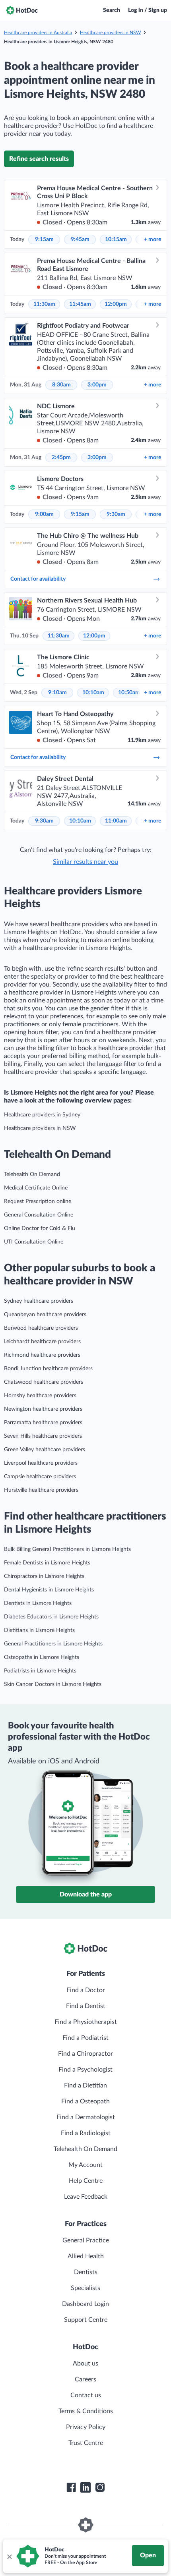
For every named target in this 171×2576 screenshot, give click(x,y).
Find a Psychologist (85, 2070)
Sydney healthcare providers (39, 1301)
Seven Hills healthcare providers (43, 1436)
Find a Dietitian (85, 2086)
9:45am (80, 239)
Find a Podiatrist (85, 2038)
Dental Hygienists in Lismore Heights (49, 1590)
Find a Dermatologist (86, 2117)
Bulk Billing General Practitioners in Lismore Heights (67, 1549)
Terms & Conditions (86, 2411)
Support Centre (86, 2320)
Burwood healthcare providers (41, 1328)
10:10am (93, 693)
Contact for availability (38, 579)
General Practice (86, 2240)
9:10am (57, 693)
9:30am (116, 514)
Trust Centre (86, 2443)
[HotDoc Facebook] (71, 2487)
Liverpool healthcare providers (41, 1463)
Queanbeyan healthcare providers (45, 1315)
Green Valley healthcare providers (45, 1450)
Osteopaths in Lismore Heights (42, 1657)
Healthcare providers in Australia (38, 33)
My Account (85, 2165)
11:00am (116, 821)
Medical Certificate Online (36, 1188)
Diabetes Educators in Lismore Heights (51, 1617)
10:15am (116, 239)
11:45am (80, 304)
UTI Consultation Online (34, 1242)
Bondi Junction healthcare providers (48, 1369)
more (153, 239)
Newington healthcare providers (43, 1409)
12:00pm (116, 304)
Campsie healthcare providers (40, 1477)
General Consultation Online (39, 1215)
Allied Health (86, 2256)
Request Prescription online (38, 1201)
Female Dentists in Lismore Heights (47, 1563)
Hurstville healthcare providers (41, 1490)
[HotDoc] (22, 10)
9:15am (44, 239)
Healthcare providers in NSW (110, 33)
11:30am (44, 304)
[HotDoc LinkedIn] (85, 2487)
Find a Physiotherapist (86, 2022)
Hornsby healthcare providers (40, 1396)
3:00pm (97, 385)
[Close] (9, 2556)
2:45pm (61, 458)
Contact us (86, 2395)
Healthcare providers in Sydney (42, 1115)
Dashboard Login (85, 2304)
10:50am (129, 693)
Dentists (86, 2272)
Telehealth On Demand (32, 1174)
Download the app (86, 1894)
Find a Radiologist (86, 2133)
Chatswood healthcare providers (44, 1382)
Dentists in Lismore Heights (38, 1603)
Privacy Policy (86, 2427)
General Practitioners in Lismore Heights (53, 1644)
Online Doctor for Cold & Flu (40, 1228)
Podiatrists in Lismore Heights (40, 1671)
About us (85, 2364)
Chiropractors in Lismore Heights (44, 1576)
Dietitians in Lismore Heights (39, 1630)
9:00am (44, 514)
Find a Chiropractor (85, 2054)
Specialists (85, 2288)
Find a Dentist (86, 2006)
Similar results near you (85, 862)
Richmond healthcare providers (42, 1355)
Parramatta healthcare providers (43, 1423)
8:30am (61, 385)
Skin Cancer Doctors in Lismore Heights (53, 1684)
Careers (85, 2379)
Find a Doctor (86, 1990)
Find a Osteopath (85, 2101)
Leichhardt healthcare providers (42, 1342)
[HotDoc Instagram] (100, 2487)
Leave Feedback (86, 2197)
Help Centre (86, 2181)
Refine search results (39, 159)
